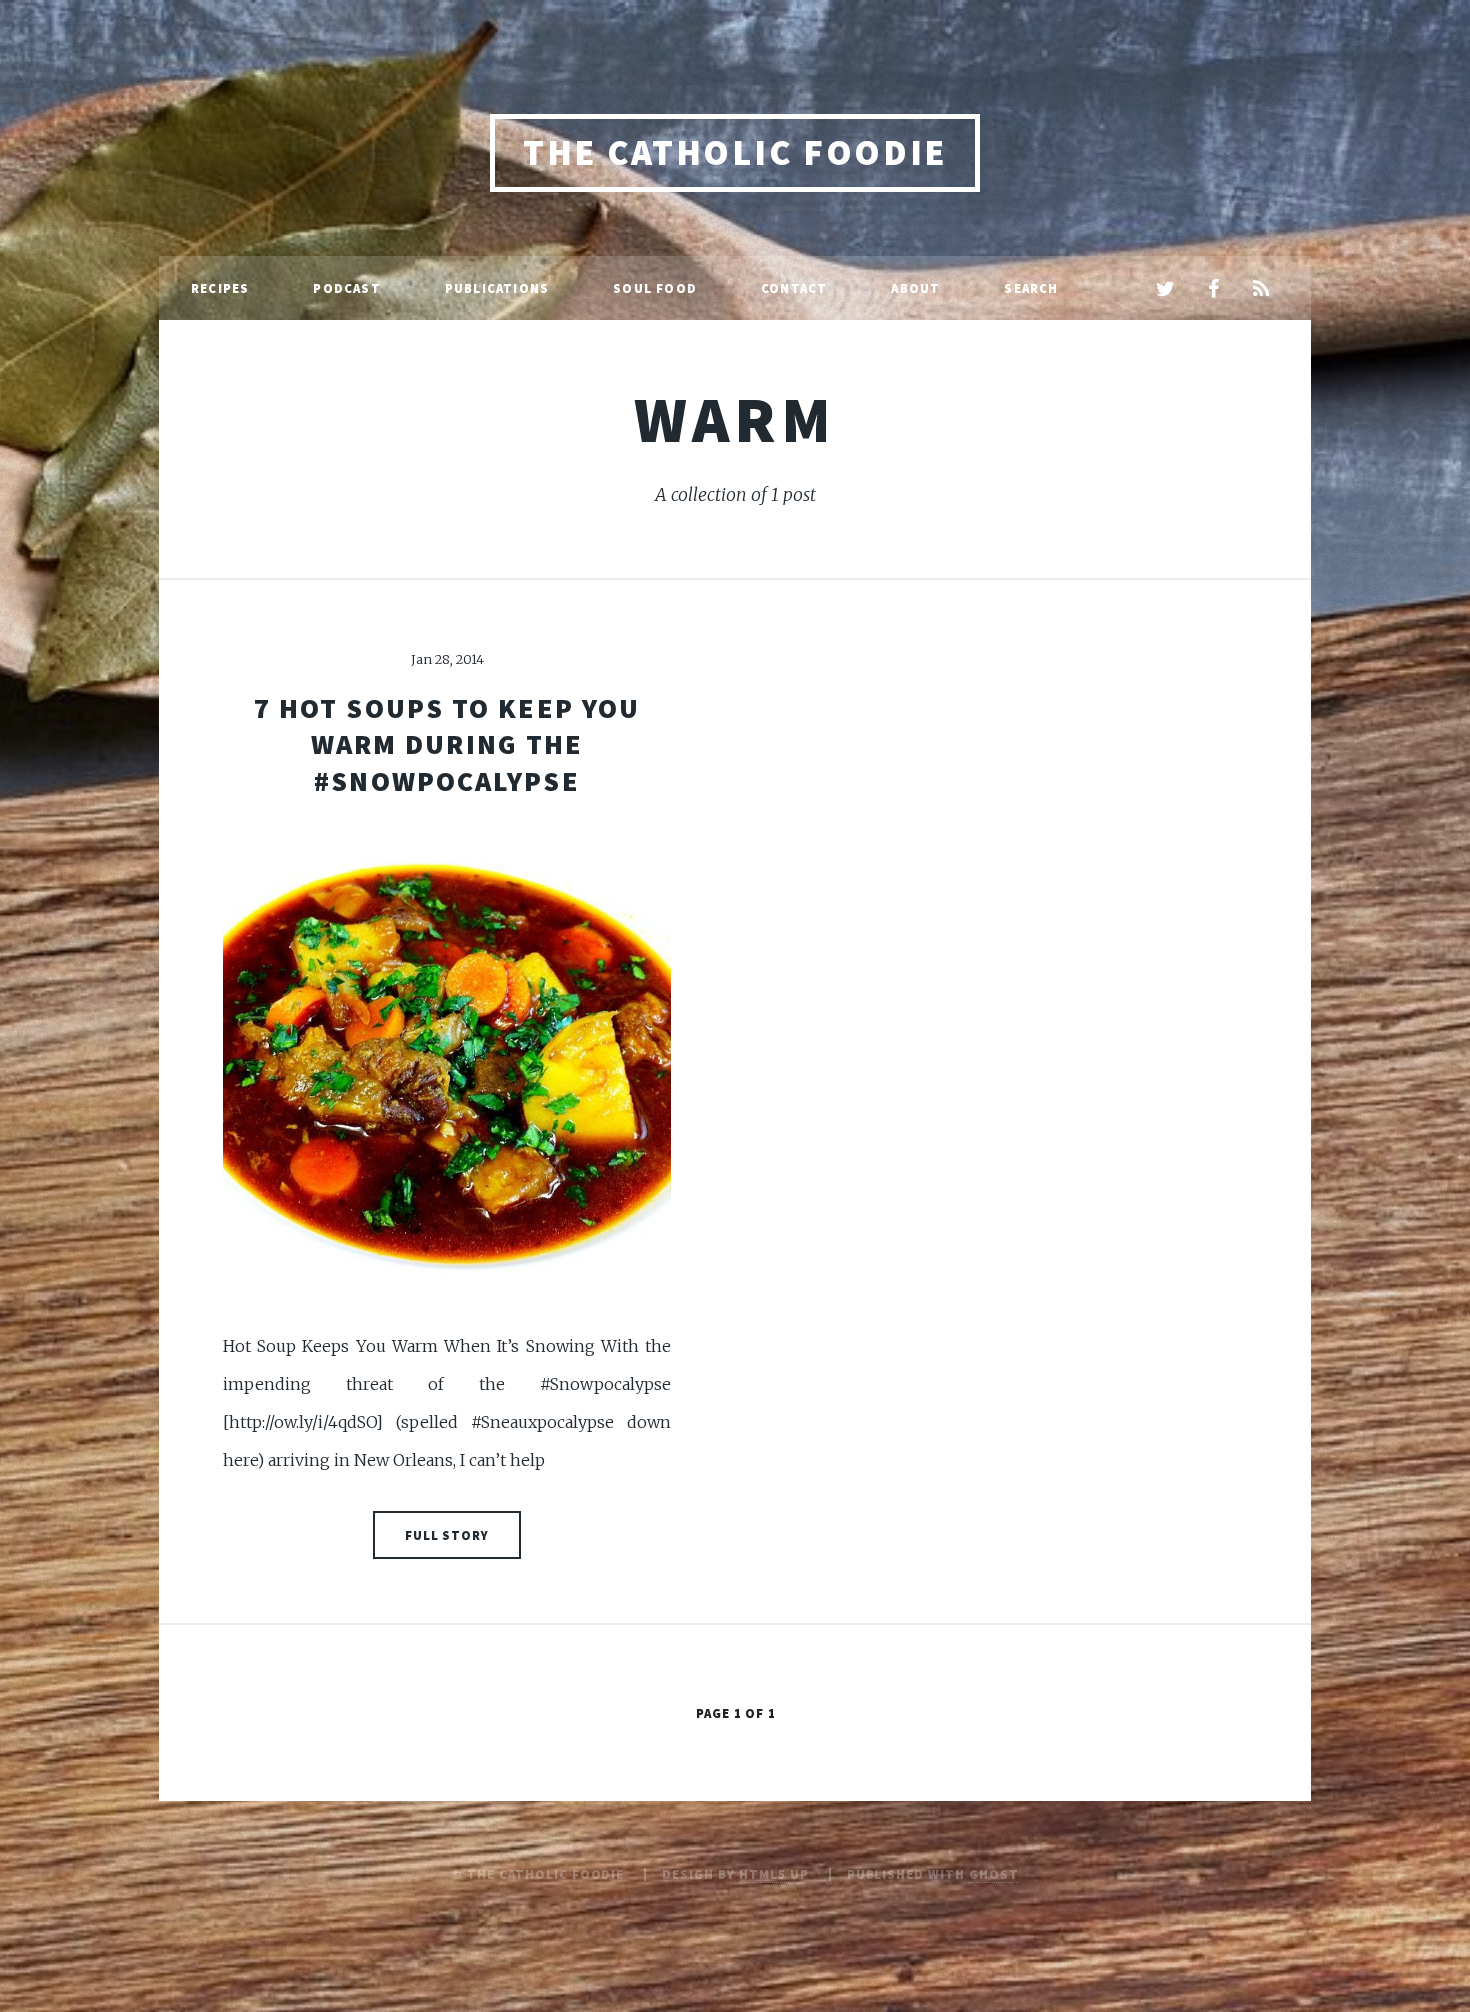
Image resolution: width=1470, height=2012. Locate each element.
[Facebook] (1213, 290)
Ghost (994, 1874)
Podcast (346, 288)
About (915, 288)
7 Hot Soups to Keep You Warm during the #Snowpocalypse (447, 744)
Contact (794, 288)
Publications (497, 288)
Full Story (447, 1535)
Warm (734, 419)
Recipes (220, 288)
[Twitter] (1165, 290)
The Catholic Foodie (735, 152)
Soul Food (655, 288)
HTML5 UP (774, 1874)
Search (1031, 288)
